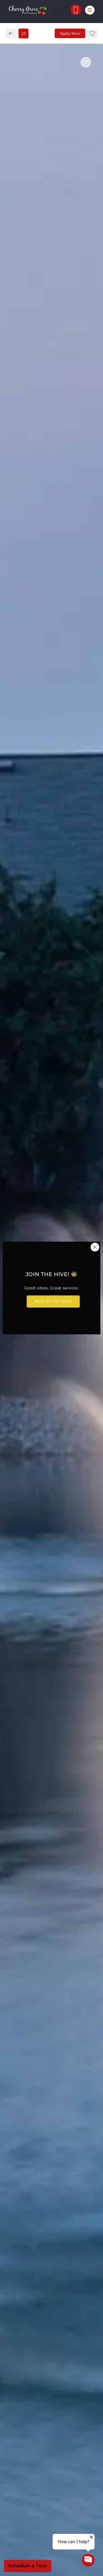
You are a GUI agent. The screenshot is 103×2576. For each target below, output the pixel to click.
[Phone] (76, 10)
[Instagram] (21, 404)
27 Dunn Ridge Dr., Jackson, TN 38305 (51, 381)
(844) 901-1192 (25, 392)
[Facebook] (12, 404)
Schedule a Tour (28, 2566)
